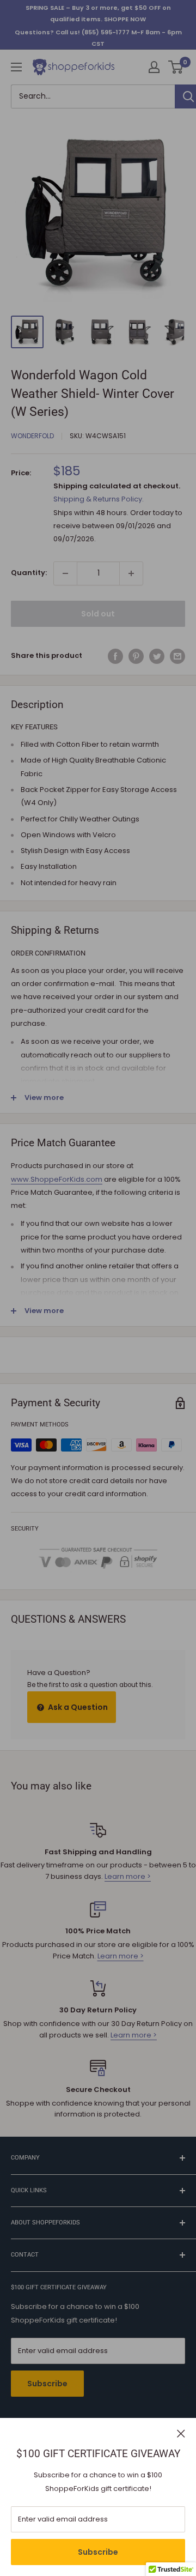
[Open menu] (16, 67)
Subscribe (98, 2552)
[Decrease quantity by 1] (65, 573)
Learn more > (128, 1876)
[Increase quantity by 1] (131, 573)
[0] (176, 67)
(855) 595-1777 (106, 32)
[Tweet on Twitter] (157, 656)
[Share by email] (177, 656)
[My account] (154, 67)
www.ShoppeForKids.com (57, 1179)
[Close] (181, 2433)
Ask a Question (77, 1707)
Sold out (98, 614)
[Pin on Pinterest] (136, 656)
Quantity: (29, 573)
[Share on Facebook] (115, 656)
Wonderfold (32, 436)
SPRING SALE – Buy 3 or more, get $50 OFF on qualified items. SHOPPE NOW (98, 13)
